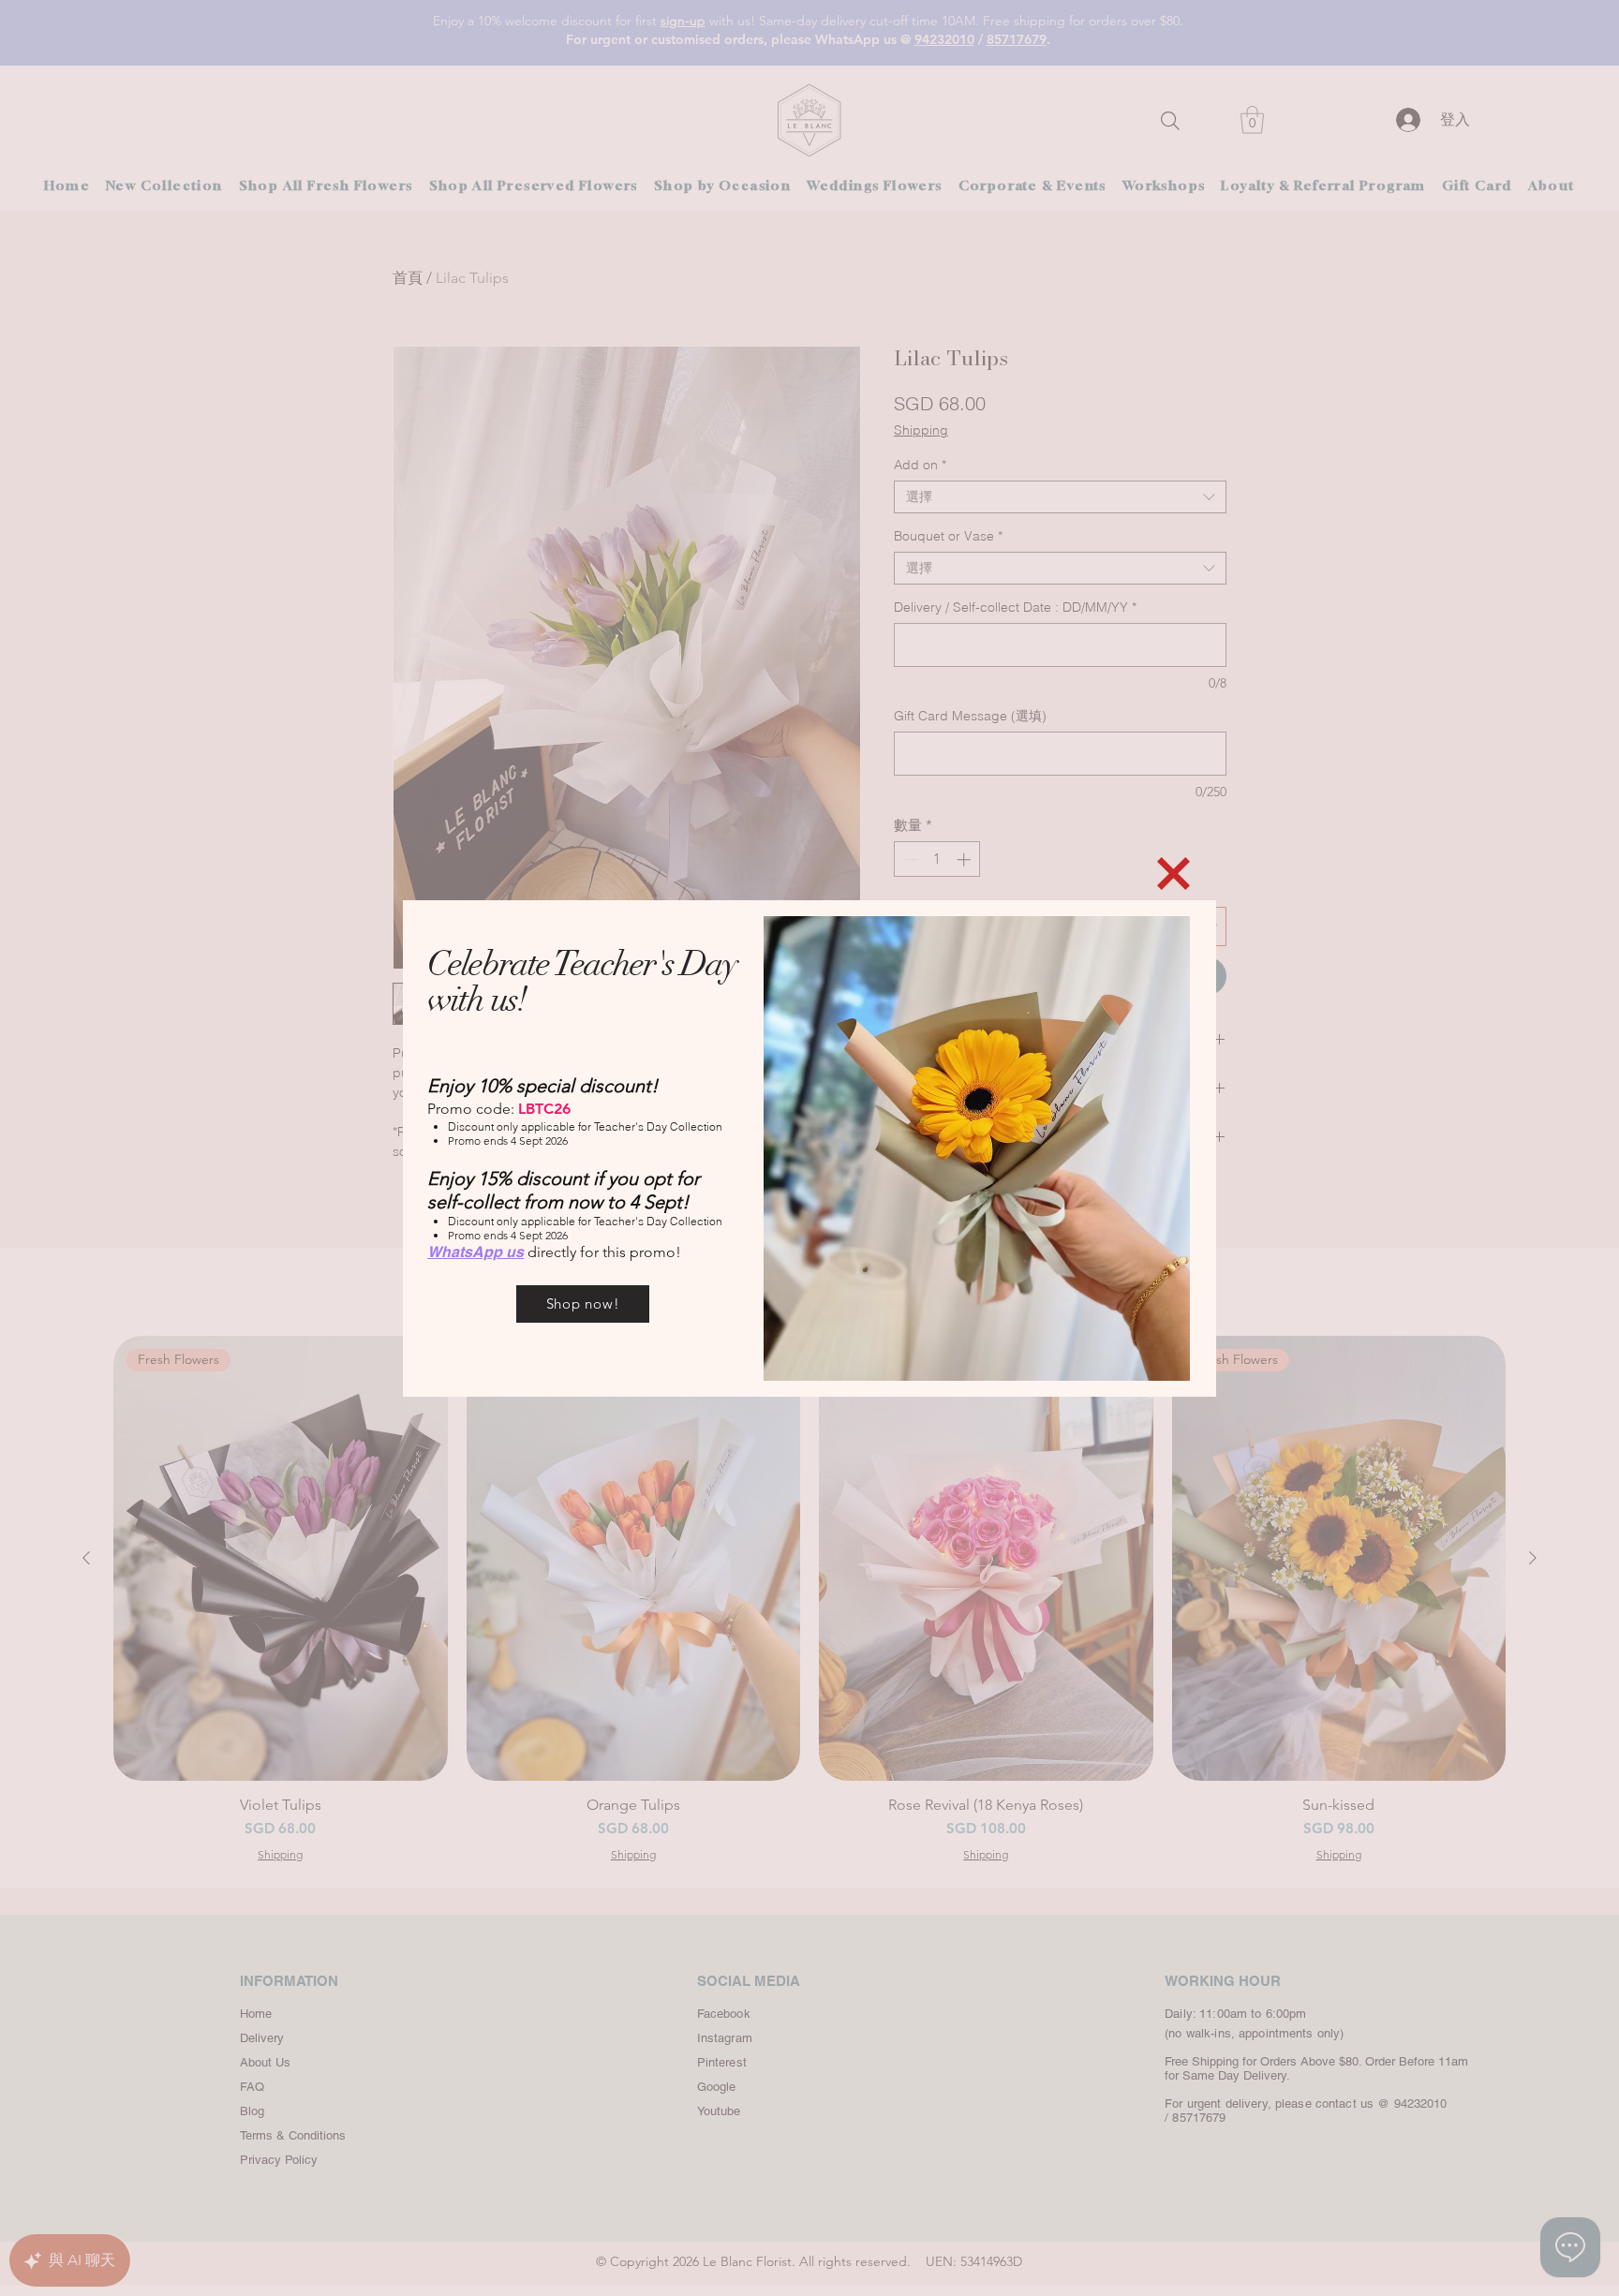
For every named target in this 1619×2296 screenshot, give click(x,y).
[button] (1173, 874)
